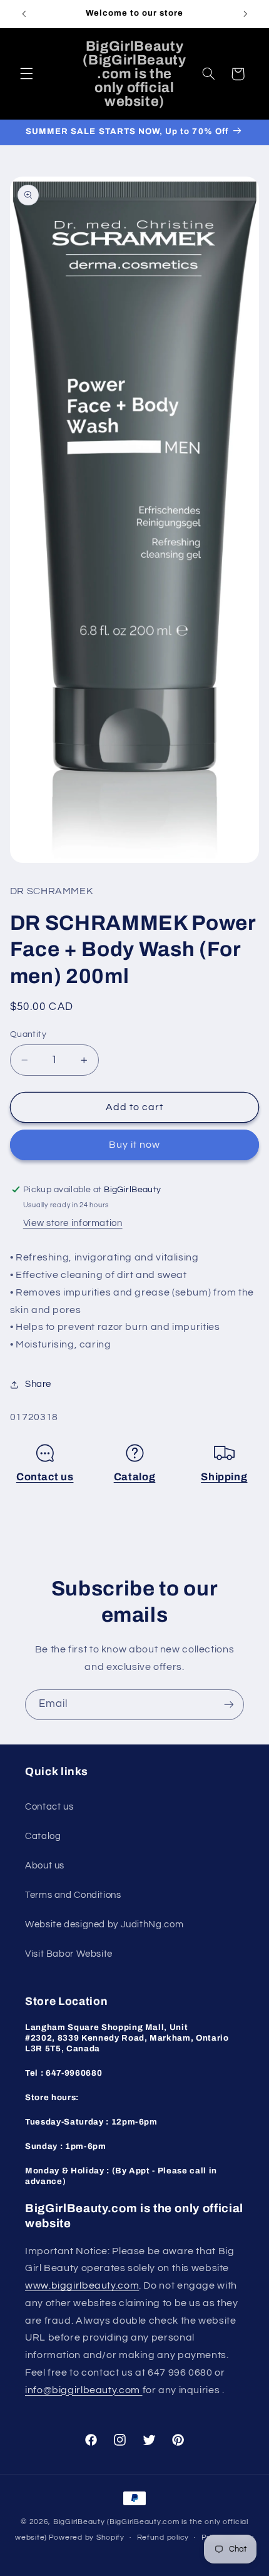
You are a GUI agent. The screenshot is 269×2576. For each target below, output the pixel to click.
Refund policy (163, 2537)
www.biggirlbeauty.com (82, 2285)
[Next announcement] (245, 14)
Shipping (224, 1477)
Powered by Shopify (87, 2537)
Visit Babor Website (69, 1954)
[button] (26, 74)
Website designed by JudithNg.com (104, 1924)
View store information (73, 1223)
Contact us (45, 1477)
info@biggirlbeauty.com (84, 2390)
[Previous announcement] (24, 14)
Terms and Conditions (73, 1895)
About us (45, 1866)
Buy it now (135, 1145)
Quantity (28, 1034)
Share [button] (38, 1384)
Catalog (135, 1477)
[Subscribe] (229, 1705)
